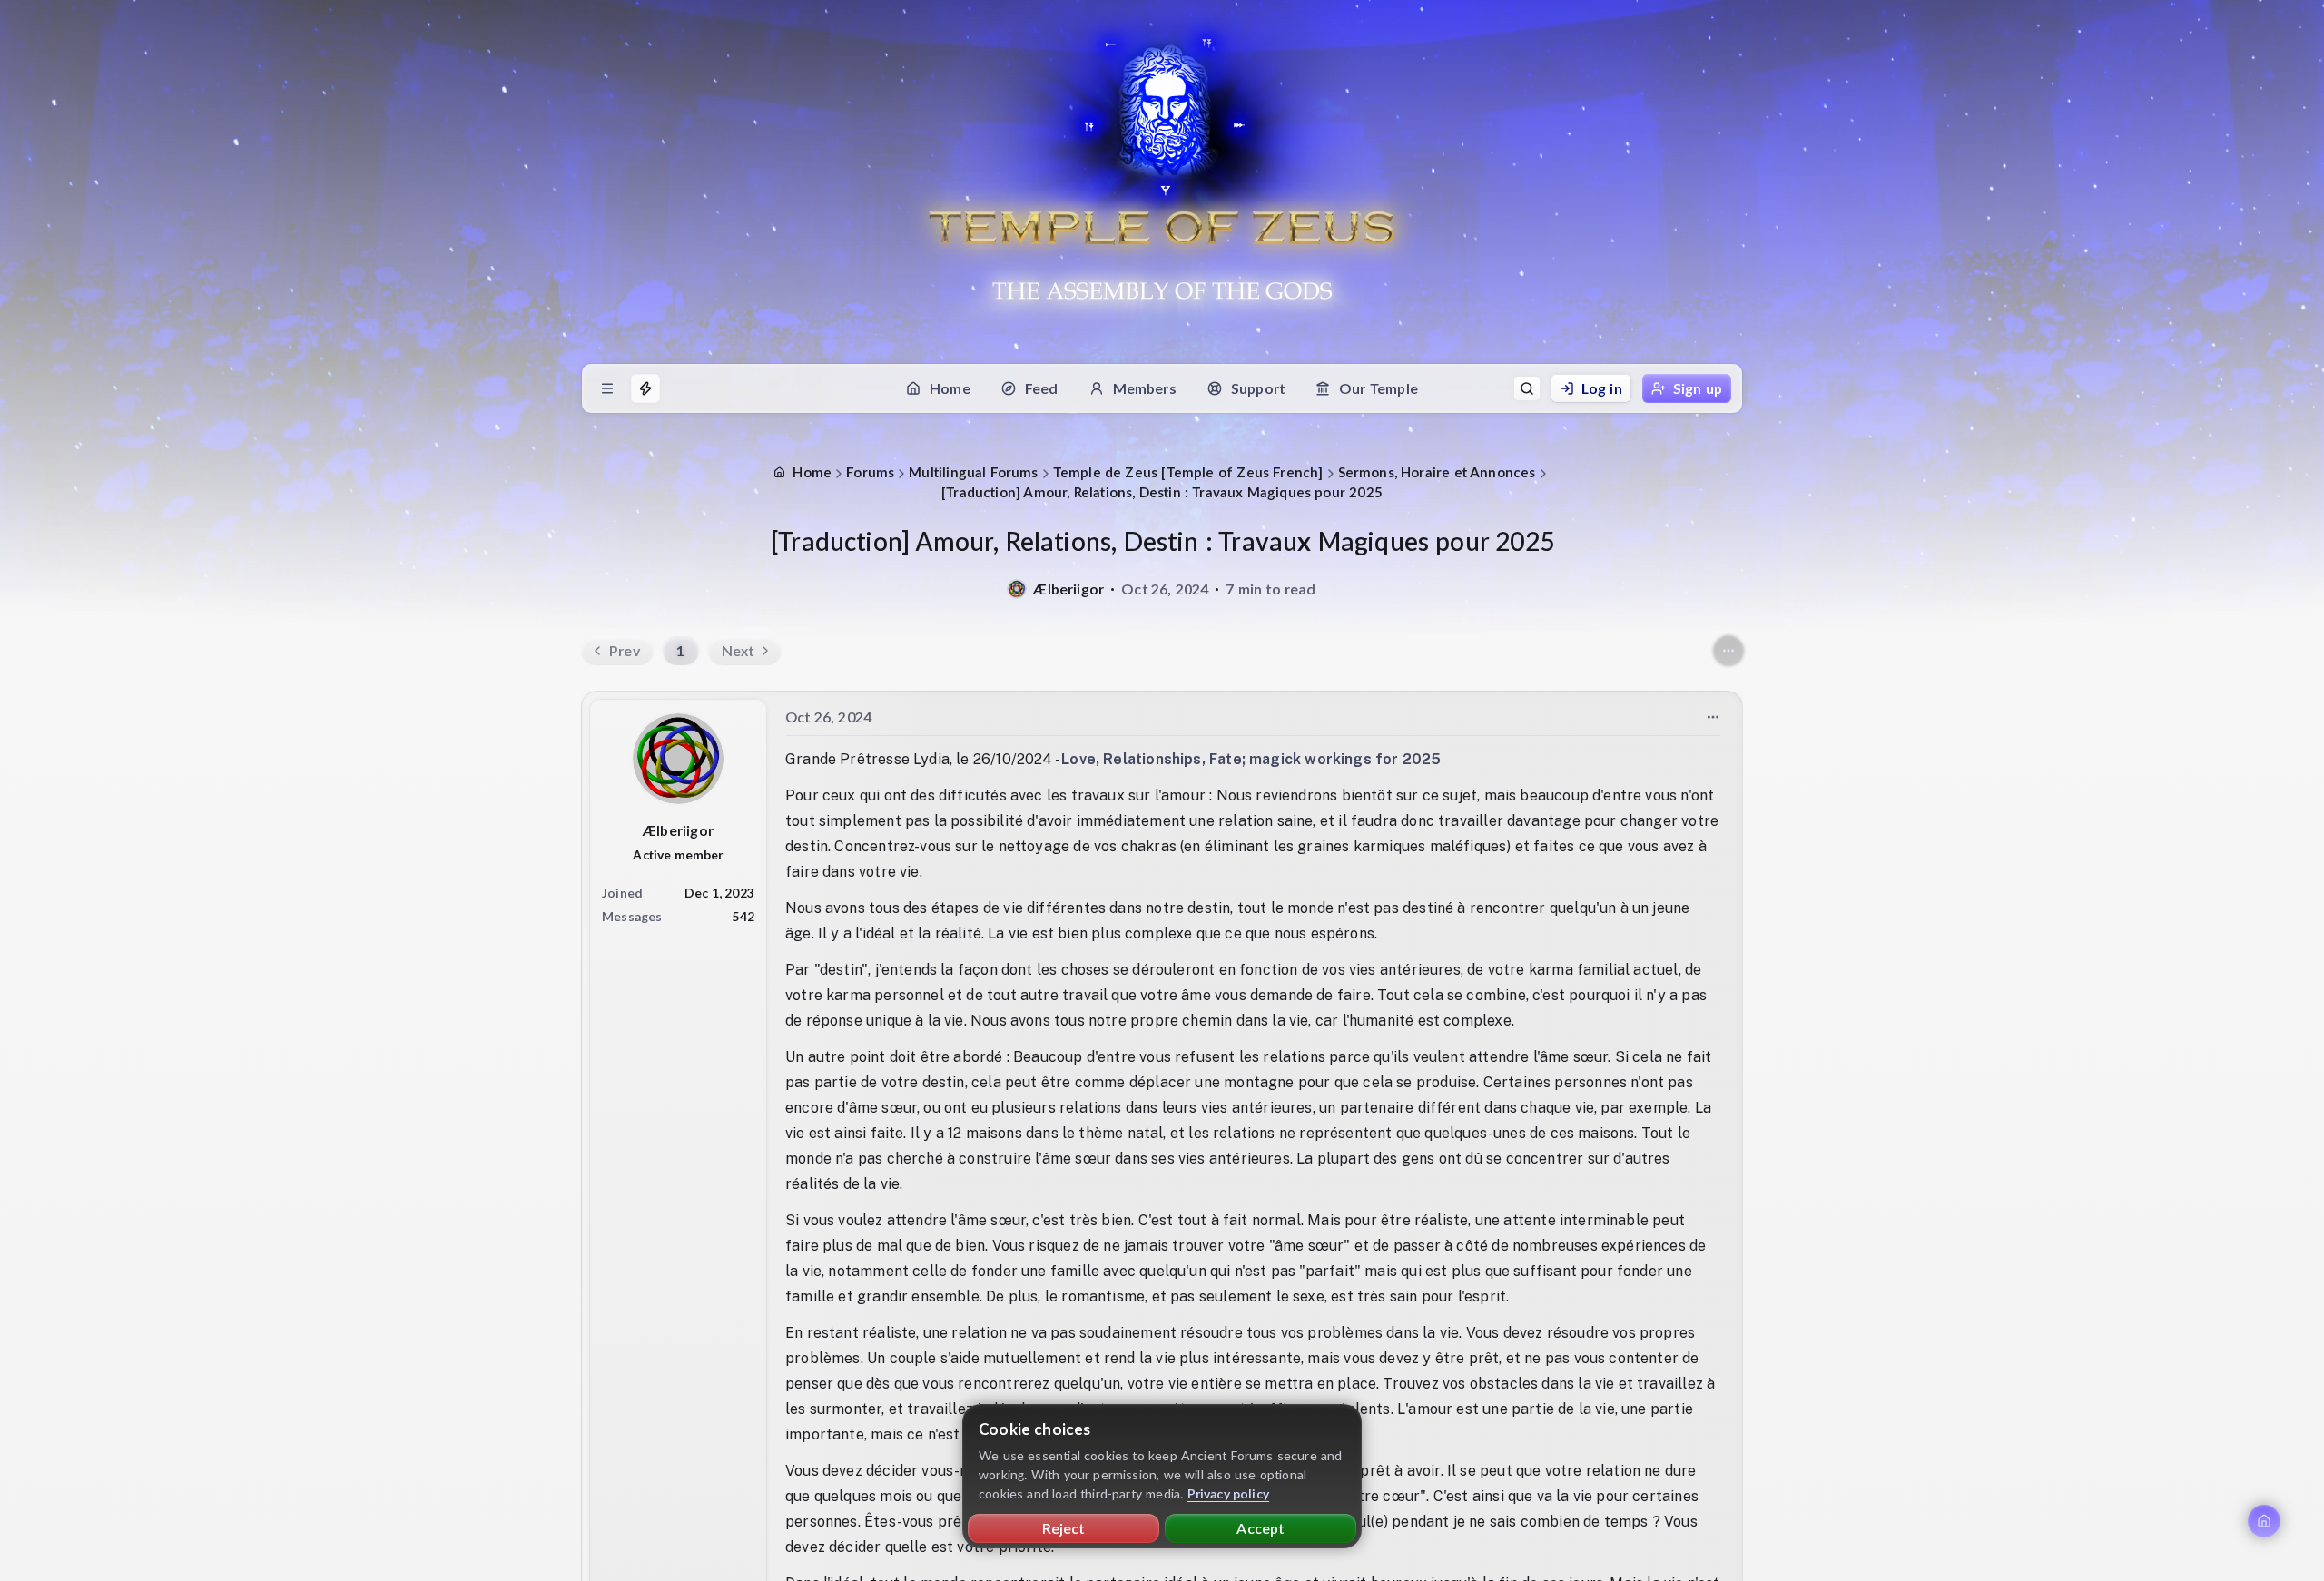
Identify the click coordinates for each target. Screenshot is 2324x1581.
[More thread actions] (1728, 651)
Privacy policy (1229, 1493)
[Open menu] (607, 388)
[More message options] (1713, 717)
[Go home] (2264, 1521)
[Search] (1527, 388)
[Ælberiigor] (1017, 589)
